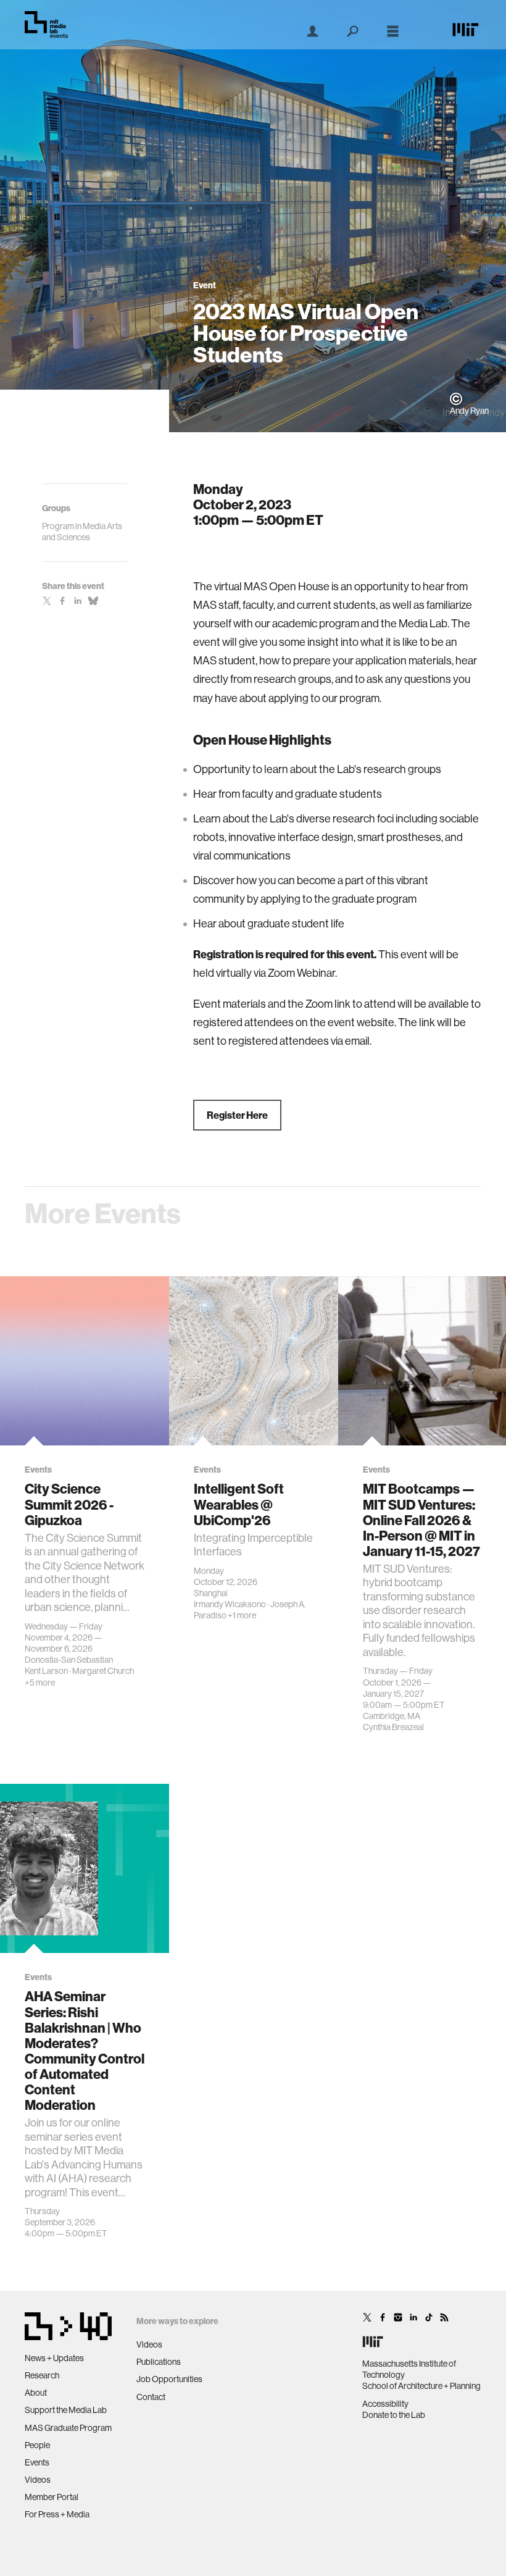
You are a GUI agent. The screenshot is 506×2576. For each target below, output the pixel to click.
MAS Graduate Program (68, 2428)
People (37, 2445)
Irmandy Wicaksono (230, 1604)
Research (42, 2375)
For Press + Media (57, 2514)
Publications (159, 2362)
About (36, 2393)
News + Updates (54, 2358)
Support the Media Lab (66, 2410)
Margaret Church (103, 1671)
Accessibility (385, 2404)
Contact (151, 2397)
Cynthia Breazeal (393, 1727)
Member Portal (52, 2497)
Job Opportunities (169, 2379)
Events (37, 2462)
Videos (38, 2480)
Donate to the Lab (394, 2415)
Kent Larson (46, 1671)
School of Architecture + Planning (421, 2386)
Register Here (237, 1115)
